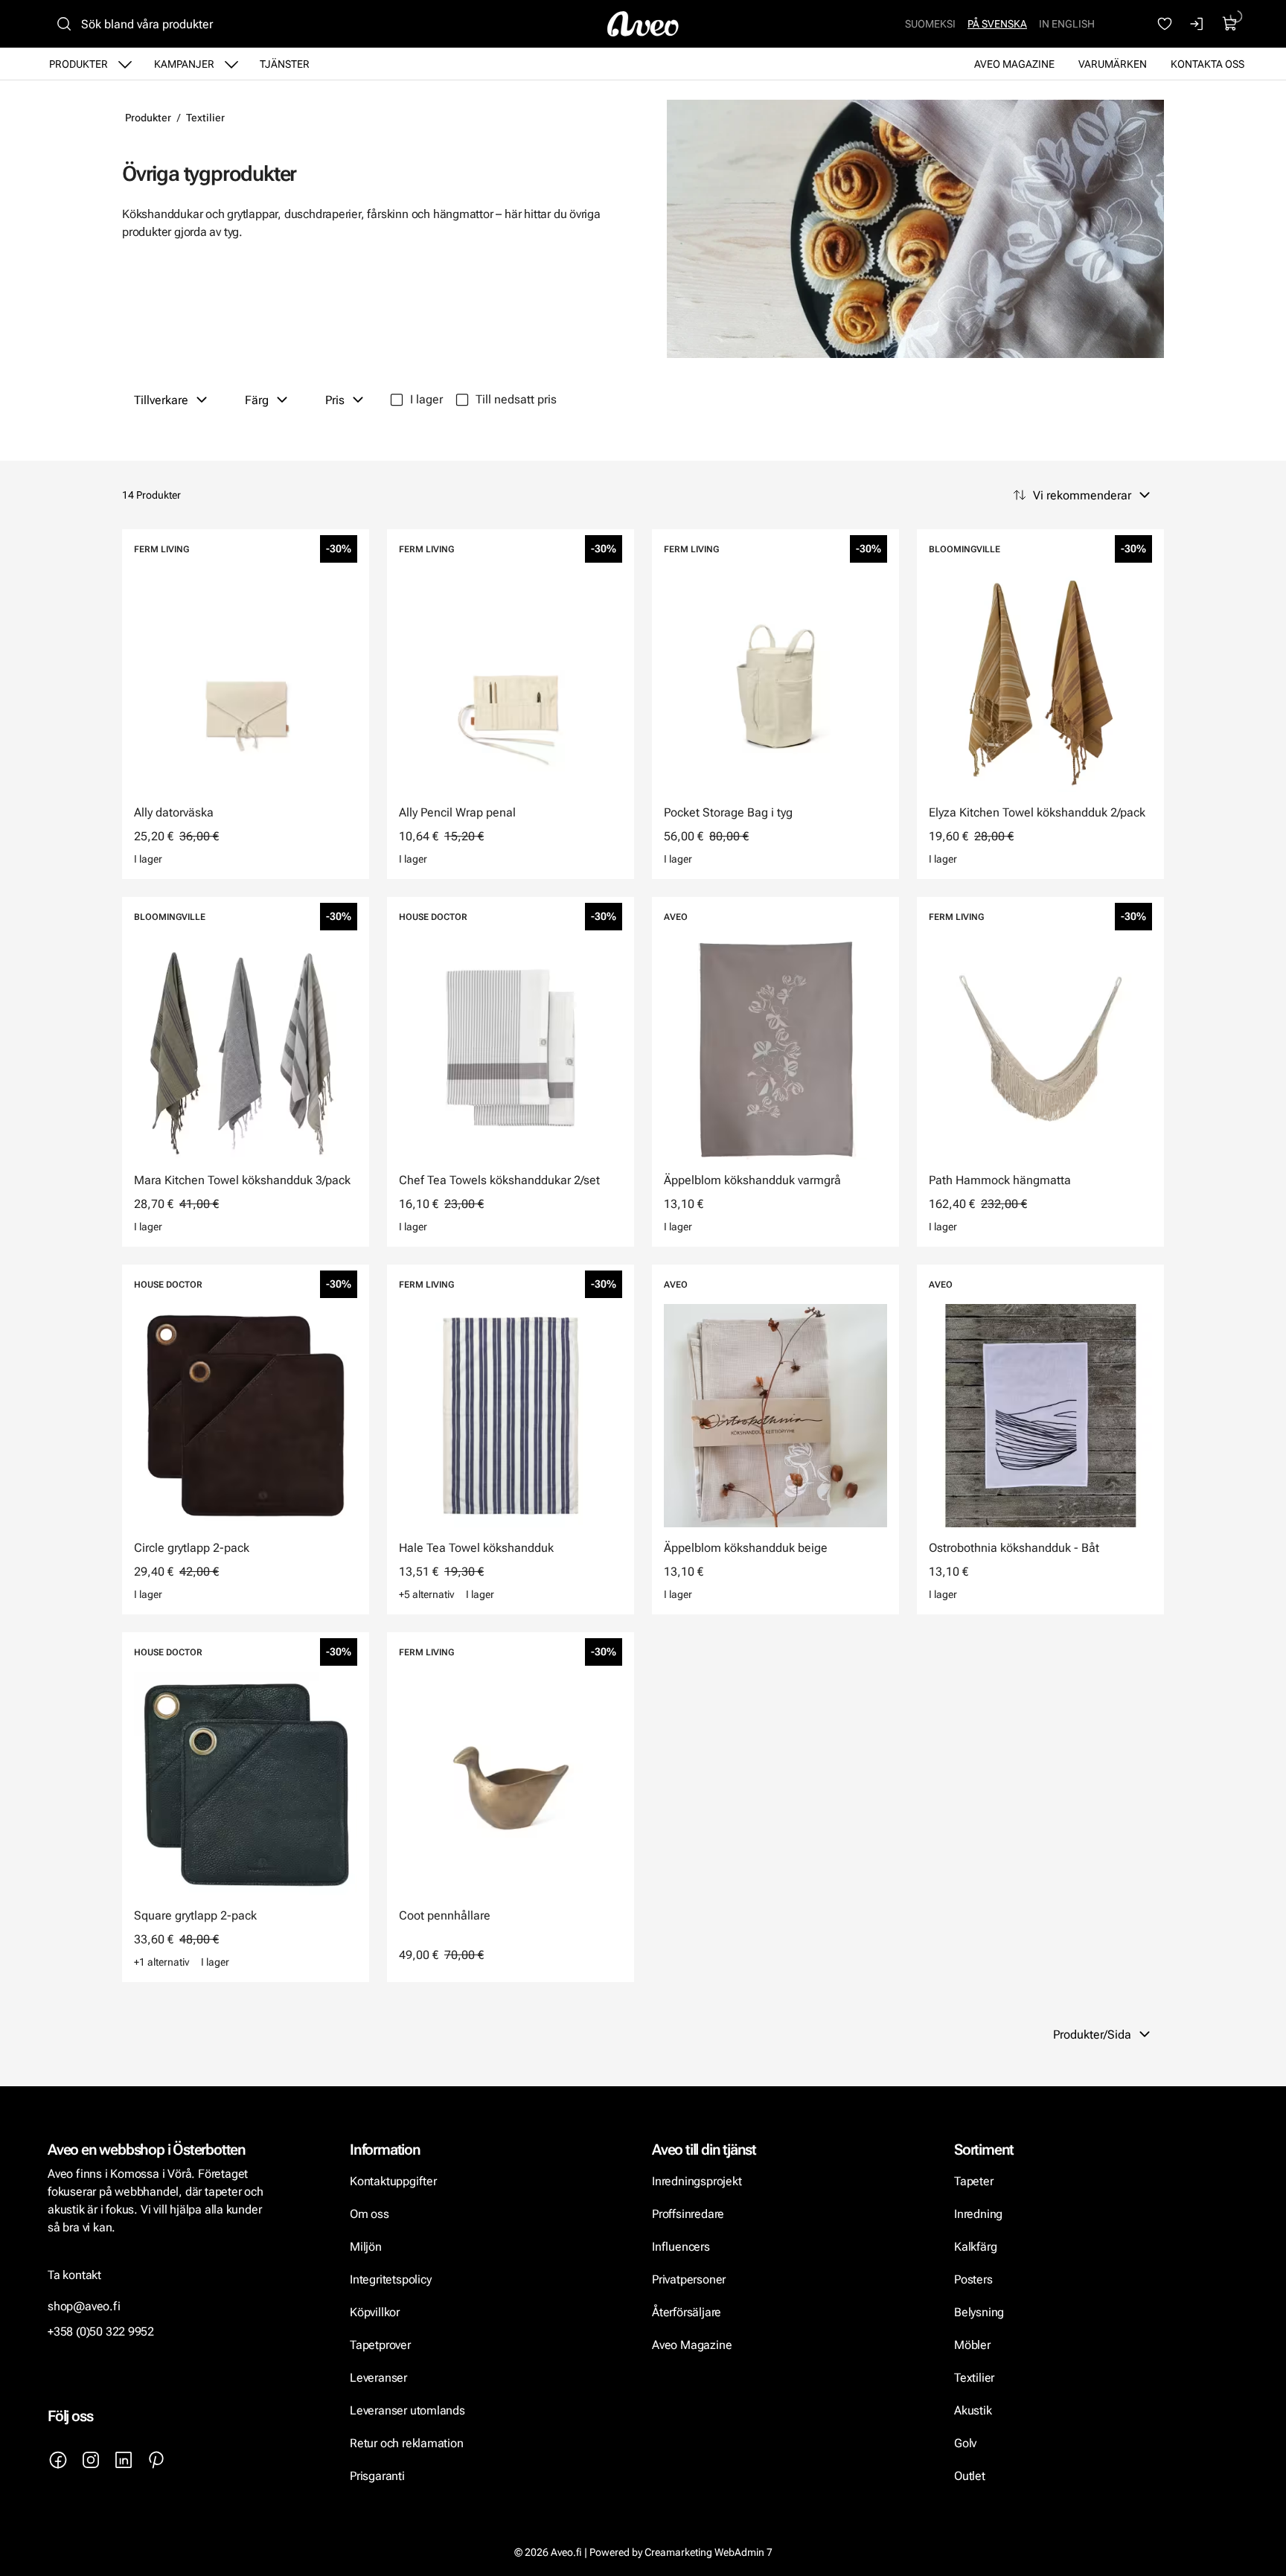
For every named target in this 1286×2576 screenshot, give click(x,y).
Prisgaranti (377, 2476)
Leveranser (378, 2378)
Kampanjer (184, 64)
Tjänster (285, 64)
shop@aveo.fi (84, 2306)
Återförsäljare (687, 2312)
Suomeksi (930, 24)
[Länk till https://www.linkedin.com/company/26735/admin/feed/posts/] (124, 2460)
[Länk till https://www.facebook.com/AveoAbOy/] (58, 2460)
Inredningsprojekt (697, 2181)
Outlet (970, 2476)
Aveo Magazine (1014, 64)
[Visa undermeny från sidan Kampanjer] (231, 64)
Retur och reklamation (407, 2443)
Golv (965, 2443)
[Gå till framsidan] (643, 24)
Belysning (981, 2312)
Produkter (79, 64)
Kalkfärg (975, 2247)
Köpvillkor (376, 2312)
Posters (973, 2279)
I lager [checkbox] (426, 399)
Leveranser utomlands (407, 2410)
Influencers (681, 2247)
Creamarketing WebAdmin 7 (708, 2552)
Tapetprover (380, 2345)
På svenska (997, 24)
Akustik (973, 2410)
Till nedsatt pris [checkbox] (516, 399)
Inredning (978, 2214)
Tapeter (974, 2181)
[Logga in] (1197, 24)
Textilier (205, 118)
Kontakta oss (1207, 64)
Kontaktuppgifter (393, 2181)
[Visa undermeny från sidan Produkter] (125, 64)
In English (1067, 24)
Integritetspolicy (390, 2279)
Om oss (370, 2214)
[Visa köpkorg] (1230, 24)
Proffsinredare (688, 2214)
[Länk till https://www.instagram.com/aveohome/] (91, 2460)
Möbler (972, 2345)
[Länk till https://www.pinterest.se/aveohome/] (156, 2460)
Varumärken (1113, 64)
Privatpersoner (689, 2279)
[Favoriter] (1165, 24)
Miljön (366, 2247)
